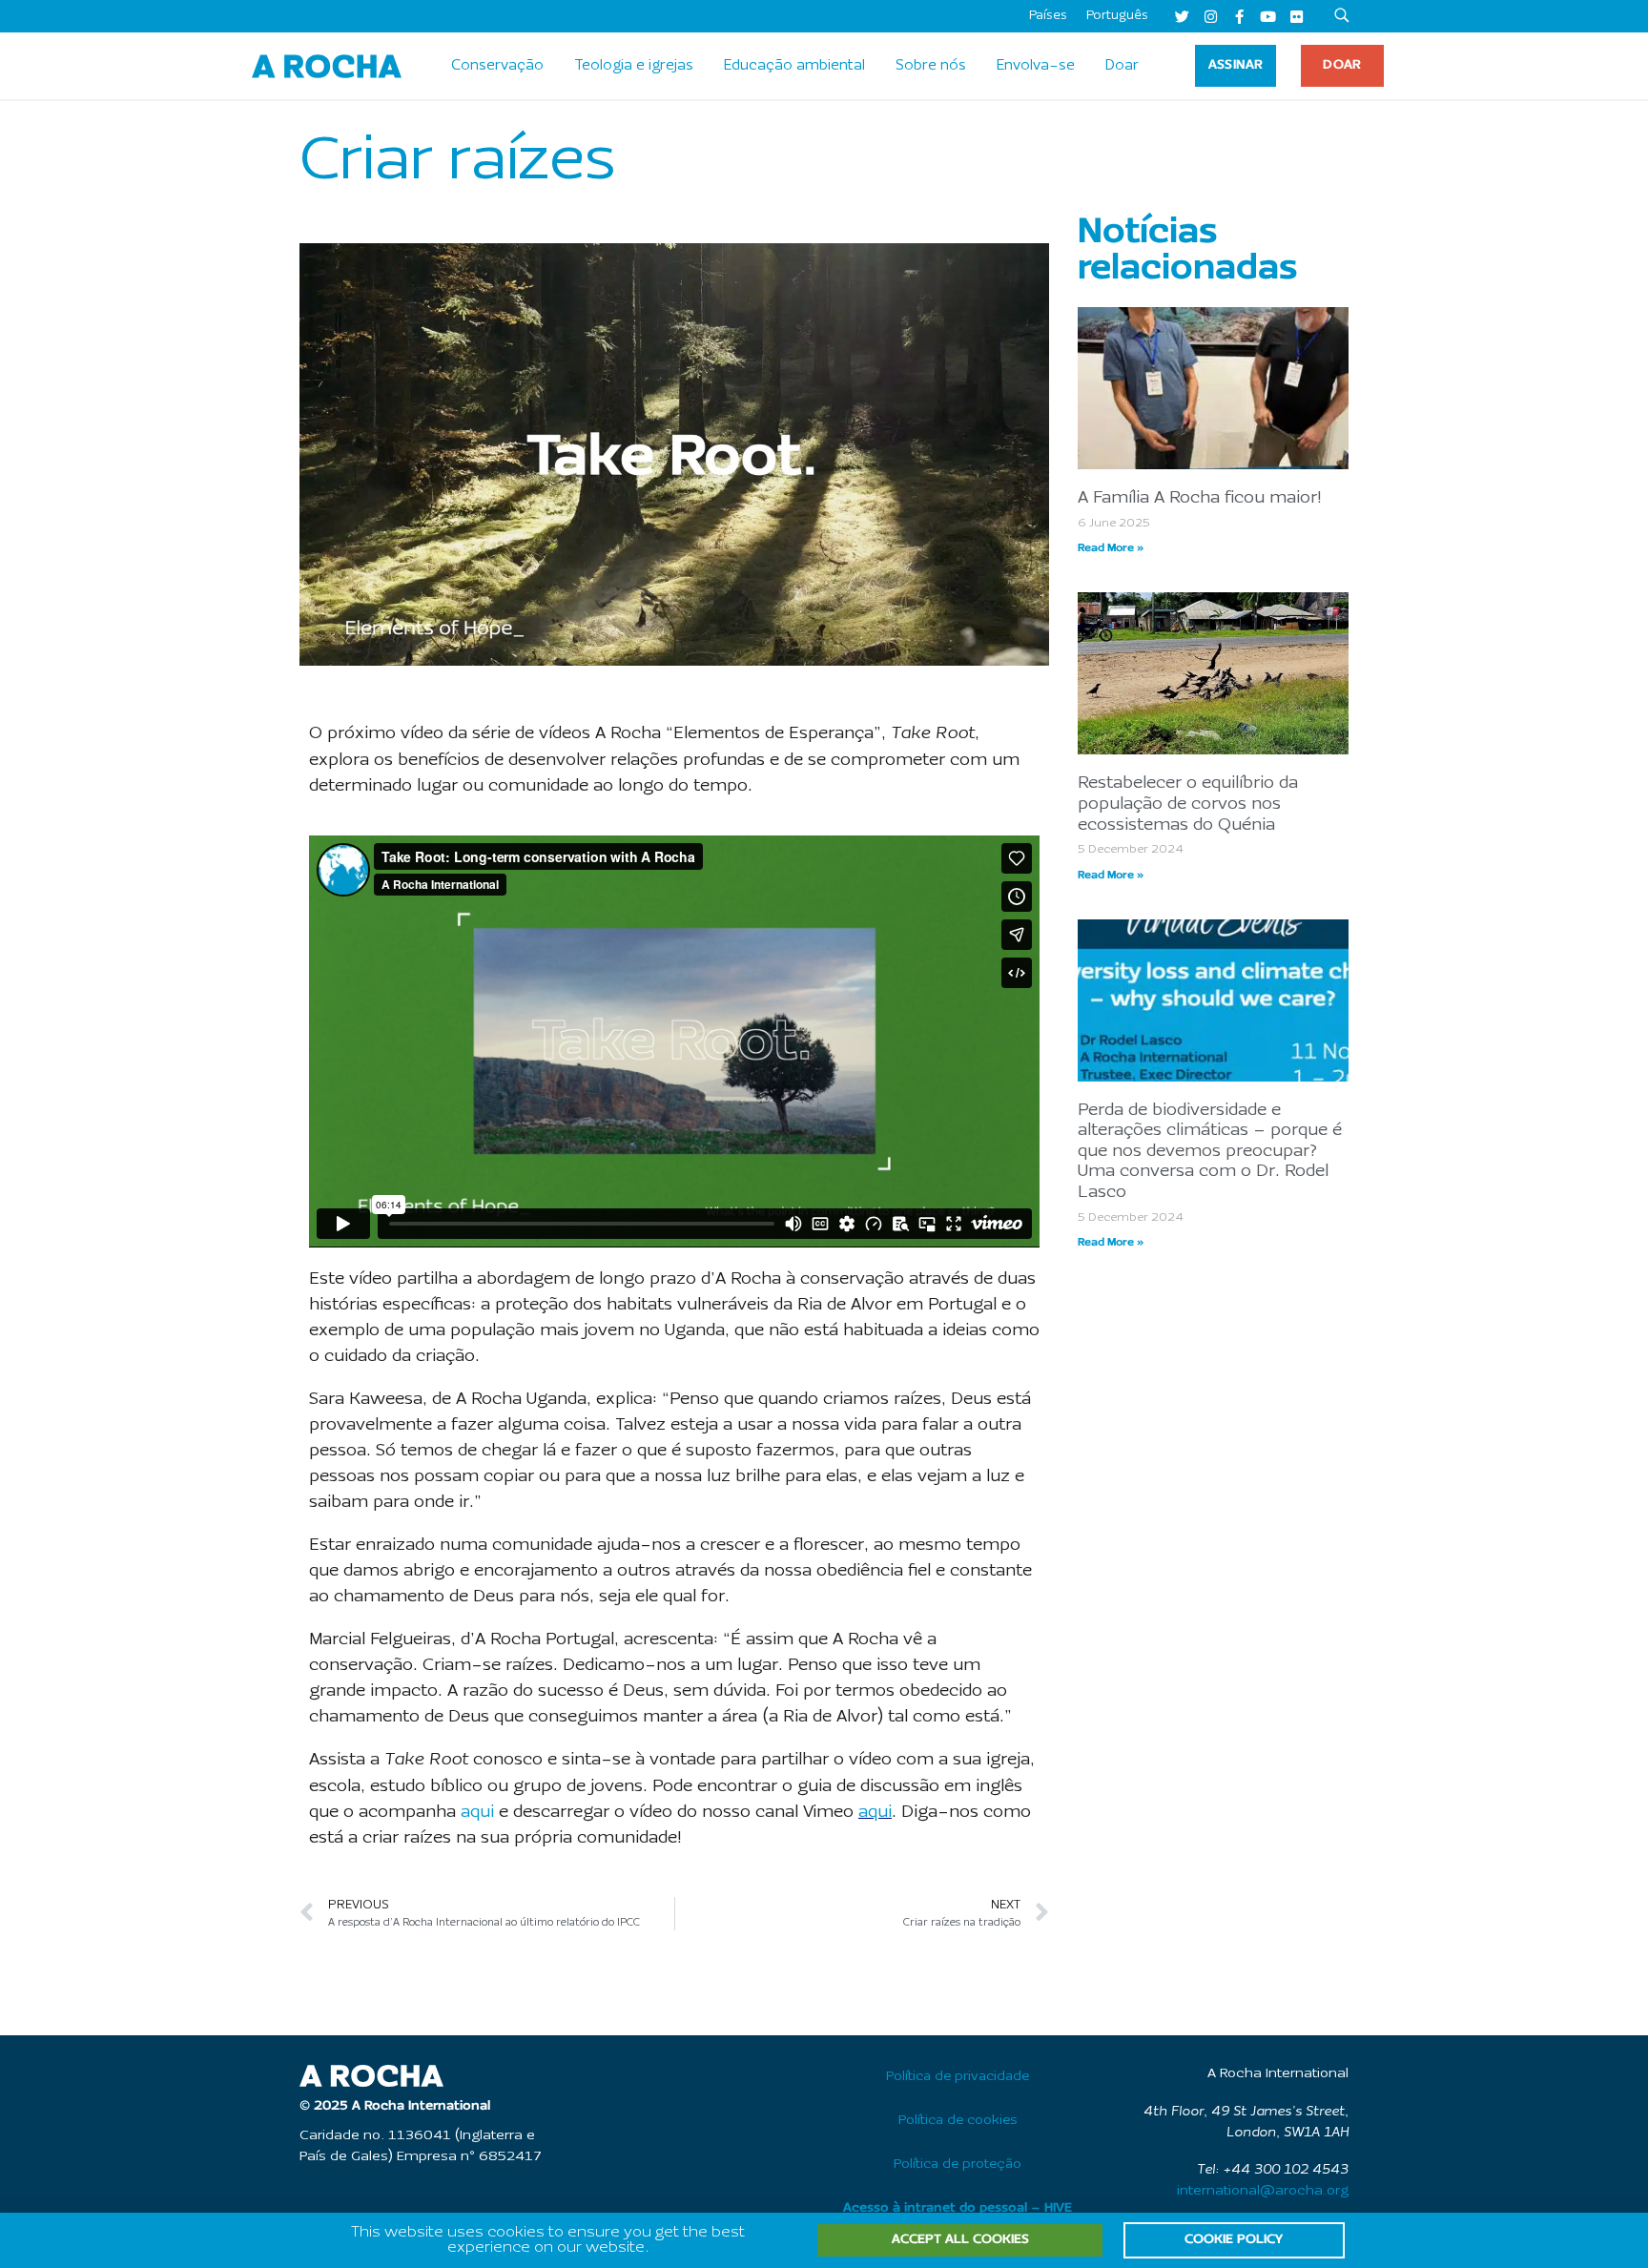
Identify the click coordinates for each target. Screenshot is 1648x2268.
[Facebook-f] (1239, 16)
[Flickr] (1296, 16)
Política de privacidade (958, 2077)
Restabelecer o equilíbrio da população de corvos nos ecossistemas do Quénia (1188, 804)
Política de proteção (958, 2165)
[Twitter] (1182, 16)
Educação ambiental (794, 66)
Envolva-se (1036, 66)
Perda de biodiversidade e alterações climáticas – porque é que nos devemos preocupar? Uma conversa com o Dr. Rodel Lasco (1210, 1152)
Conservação (497, 66)
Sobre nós (931, 66)
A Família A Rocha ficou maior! (1200, 498)
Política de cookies (958, 2121)
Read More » (1111, 548)
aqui (477, 1813)
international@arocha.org (1263, 2191)
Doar (1122, 66)
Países (1048, 16)
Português (1117, 16)
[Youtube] (1267, 16)
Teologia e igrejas (634, 66)
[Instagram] (1210, 16)
